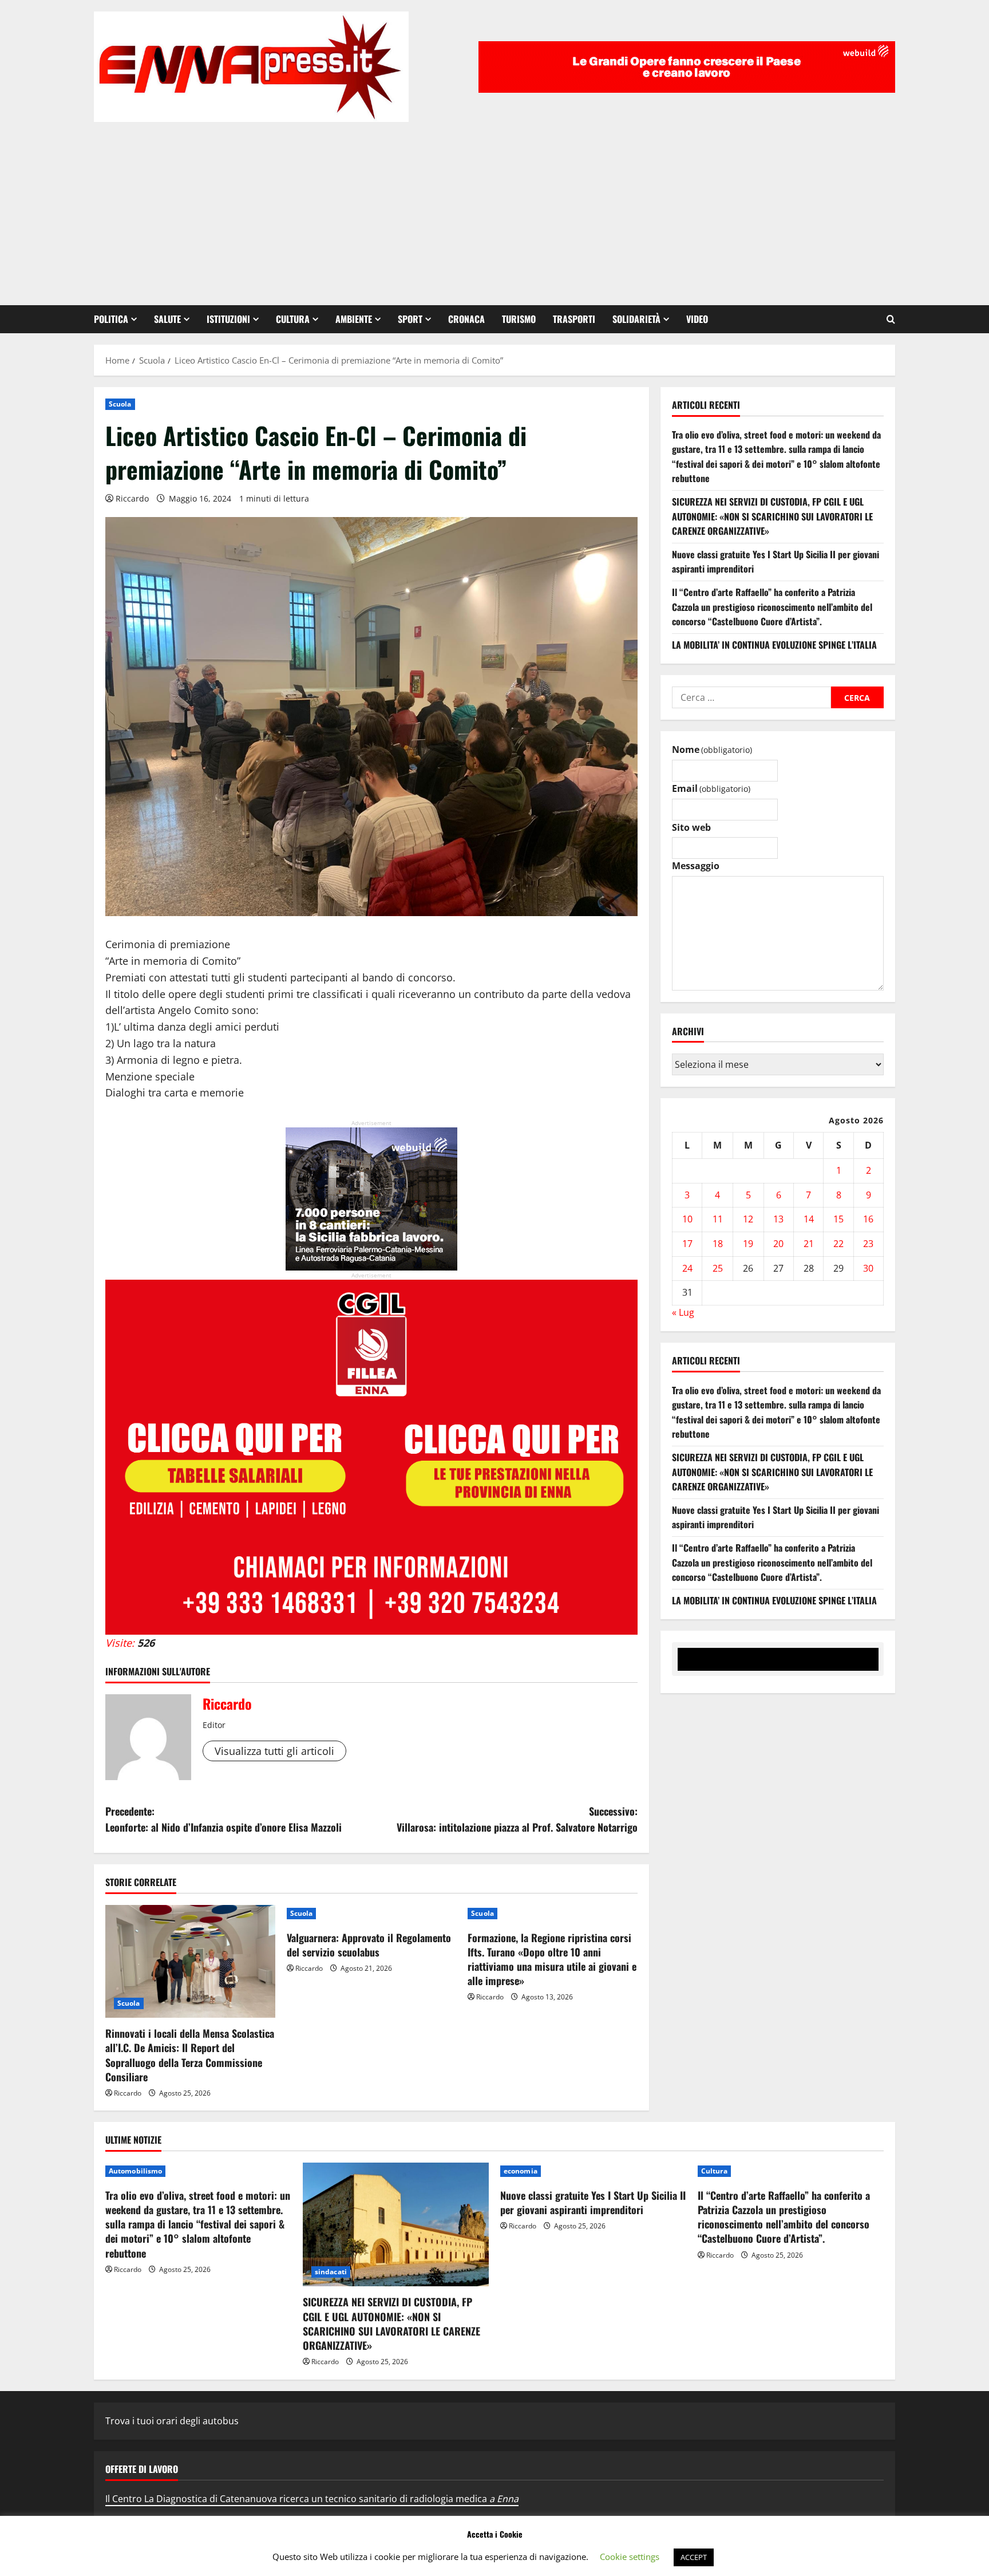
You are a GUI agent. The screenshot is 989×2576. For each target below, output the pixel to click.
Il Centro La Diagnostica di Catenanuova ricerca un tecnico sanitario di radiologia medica (312, 2499)
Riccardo (132, 498)
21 (809, 1244)
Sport (410, 319)
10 (687, 1219)
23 (868, 1244)
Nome (712, 749)
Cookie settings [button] (630, 2557)
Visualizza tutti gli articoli (274, 1751)
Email (711, 788)
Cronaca (466, 319)
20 (778, 1244)
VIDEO (697, 319)
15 (838, 1219)
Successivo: (517, 1819)
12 (748, 1219)
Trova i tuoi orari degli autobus (172, 2421)
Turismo (519, 319)
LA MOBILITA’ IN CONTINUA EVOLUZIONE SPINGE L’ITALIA (774, 645)
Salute (167, 319)
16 (868, 1219)
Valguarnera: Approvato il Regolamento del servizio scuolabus (369, 1945)
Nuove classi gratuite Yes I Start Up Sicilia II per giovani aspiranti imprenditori (593, 2202)
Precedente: (223, 1819)
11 (718, 1219)
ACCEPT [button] (694, 2557)
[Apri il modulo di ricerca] (891, 319)
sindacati (331, 2272)
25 (718, 1268)
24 (687, 1268)
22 (838, 1244)
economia (521, 2171)
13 (778, 1219)
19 (748, 1244)
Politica (111, 319)
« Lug (683, 1312)
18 (718, 1244)
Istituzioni (228, 319)
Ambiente (354, 319)
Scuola (120, 404)
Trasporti (574, 319)
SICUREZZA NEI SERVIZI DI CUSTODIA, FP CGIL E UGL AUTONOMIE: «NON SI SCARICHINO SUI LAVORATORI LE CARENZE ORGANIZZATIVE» (772, 516)
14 (809, 1219)
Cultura (293, 319)
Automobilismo (135, 2171)
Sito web (691, 827)
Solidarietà (636, 319)
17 (687, 1244)
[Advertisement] (494, 208)
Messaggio (696, 866)
